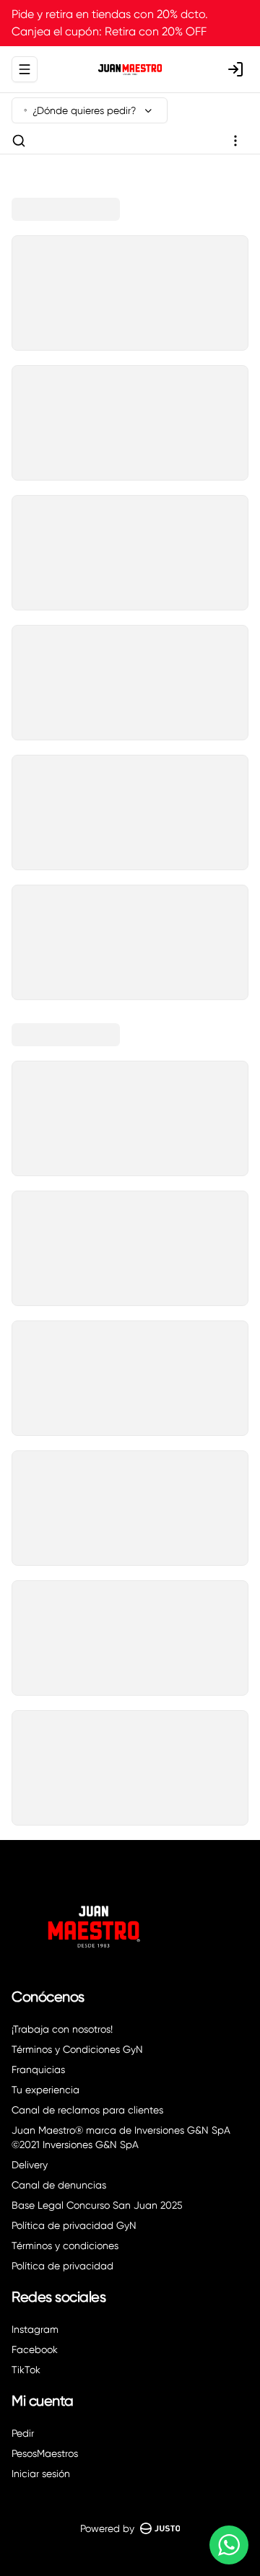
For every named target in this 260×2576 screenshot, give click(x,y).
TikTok (26, 2370)
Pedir (23, 2433)
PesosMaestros (45, 2453)
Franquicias (38, 2069)
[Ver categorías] (235, 141)
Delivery (30, 2165)
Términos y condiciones (65, 2246)
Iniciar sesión (41, 2474)
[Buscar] (19, 141)
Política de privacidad (62, 2266)
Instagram (35, 2329)
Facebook (35, 2349)
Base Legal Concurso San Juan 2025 (97, 2205)
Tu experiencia (45, 2090)
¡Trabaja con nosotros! (62, 2029)
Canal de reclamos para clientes (87, 2110)
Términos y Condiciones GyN (77, 2049)
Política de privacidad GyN (74, 2225)
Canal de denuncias (59, 2185)
